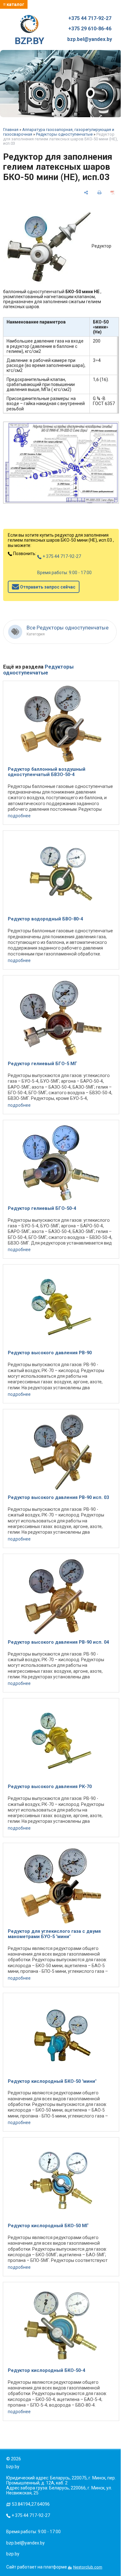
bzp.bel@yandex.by (90, 39)
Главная (11, 130)
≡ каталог (14, 4)
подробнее (19, 816)
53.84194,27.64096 (31, 2504)
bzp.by (13, 2554)
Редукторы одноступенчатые (64, 134)
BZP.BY (29, 41)
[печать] (99, 193)
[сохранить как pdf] (113, 193)
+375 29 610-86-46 (90, 29)
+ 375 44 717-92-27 (61, 556)
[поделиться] (86, 193)
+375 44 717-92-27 (90, 18)
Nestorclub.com (88, 2567)
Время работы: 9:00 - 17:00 (64, 573)
